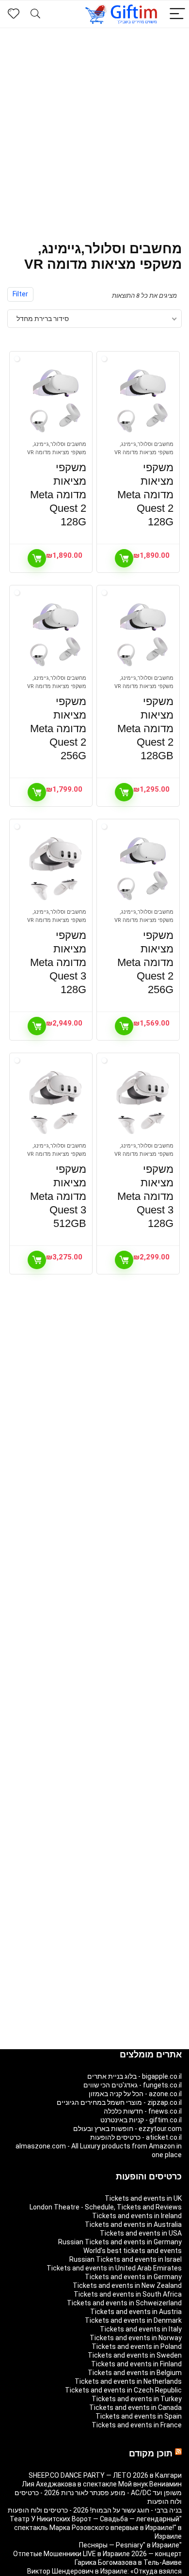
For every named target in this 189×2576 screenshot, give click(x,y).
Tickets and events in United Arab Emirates (114, 2268)
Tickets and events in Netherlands (128, 2381)
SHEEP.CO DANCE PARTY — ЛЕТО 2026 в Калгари (105, 2475)
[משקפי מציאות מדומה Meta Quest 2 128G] (143, 401)
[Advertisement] (94, 127)
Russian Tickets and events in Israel (126, 2259)
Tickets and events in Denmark (133, 2320)
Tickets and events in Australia (133, 2224)
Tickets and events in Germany (133, 2277)
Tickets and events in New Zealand (127, 2285)
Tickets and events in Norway (136, 2338)
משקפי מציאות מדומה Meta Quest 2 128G (145, 495)
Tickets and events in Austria (136, 2312)
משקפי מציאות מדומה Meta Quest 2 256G (58, 728)
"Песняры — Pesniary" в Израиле (130, 2545)
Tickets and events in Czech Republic (123, 2390)
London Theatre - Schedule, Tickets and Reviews (106, 2207)
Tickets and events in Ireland (137, 2216)
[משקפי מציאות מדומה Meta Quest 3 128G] (55, 869)
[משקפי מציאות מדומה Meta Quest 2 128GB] (143, 635)
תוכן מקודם (151, 2453)
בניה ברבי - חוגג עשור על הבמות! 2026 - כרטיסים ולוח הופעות (95, 2510)
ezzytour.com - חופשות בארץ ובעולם (127, 2129)
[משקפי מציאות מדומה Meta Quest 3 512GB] (55, 1103)
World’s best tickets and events (133, 2251)
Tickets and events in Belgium (135, 2373)
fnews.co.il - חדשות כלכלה (143, 2111)
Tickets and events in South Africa (128, 2294)
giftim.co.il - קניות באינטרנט (141, 2120)
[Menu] (177, 14)
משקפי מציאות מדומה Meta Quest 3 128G (58, 962)
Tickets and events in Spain (139, 2416)
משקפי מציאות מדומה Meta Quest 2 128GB (145, 728)
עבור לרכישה (124, 558)
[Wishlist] (14, 14)
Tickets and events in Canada (135, 2407)
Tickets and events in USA (141, 2233)
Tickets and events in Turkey (137, 2399)
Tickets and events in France (137, 2425)
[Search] (35, 14)
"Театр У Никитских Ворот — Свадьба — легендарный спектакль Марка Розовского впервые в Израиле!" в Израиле (96, 2528)
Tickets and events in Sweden (135, 2355)
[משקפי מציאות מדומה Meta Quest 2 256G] (55, 635)
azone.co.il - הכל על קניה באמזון (135, 2094)
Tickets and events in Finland (136, 2364)
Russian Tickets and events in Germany (120, 2242)
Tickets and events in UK (143, 2198)
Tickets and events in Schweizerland (124, 2303)
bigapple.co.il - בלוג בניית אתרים (134, 2076)
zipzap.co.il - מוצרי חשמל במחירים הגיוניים (119, 2102)
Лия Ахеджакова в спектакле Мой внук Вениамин (102, 2484)
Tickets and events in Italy (141, 2329)
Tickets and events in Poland (137, 2346)
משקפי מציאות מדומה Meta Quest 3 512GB (58, 1196)
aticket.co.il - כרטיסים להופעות (136, 2137)
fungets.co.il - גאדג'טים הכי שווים (133, 2085)
